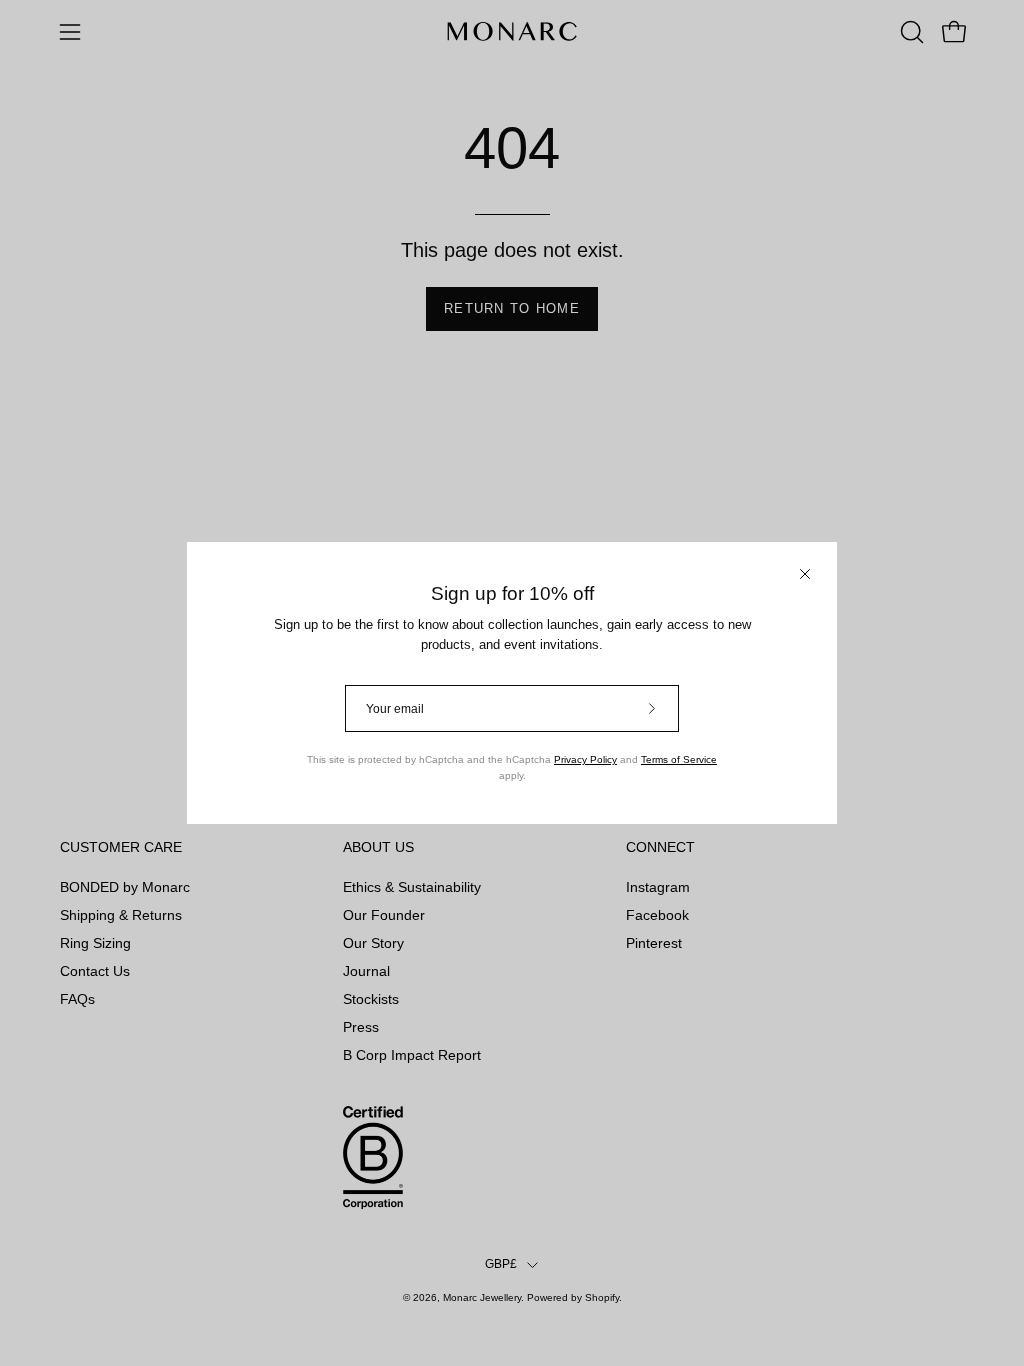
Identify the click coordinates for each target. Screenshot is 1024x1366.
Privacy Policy (585, 759)
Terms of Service (679, 759)
